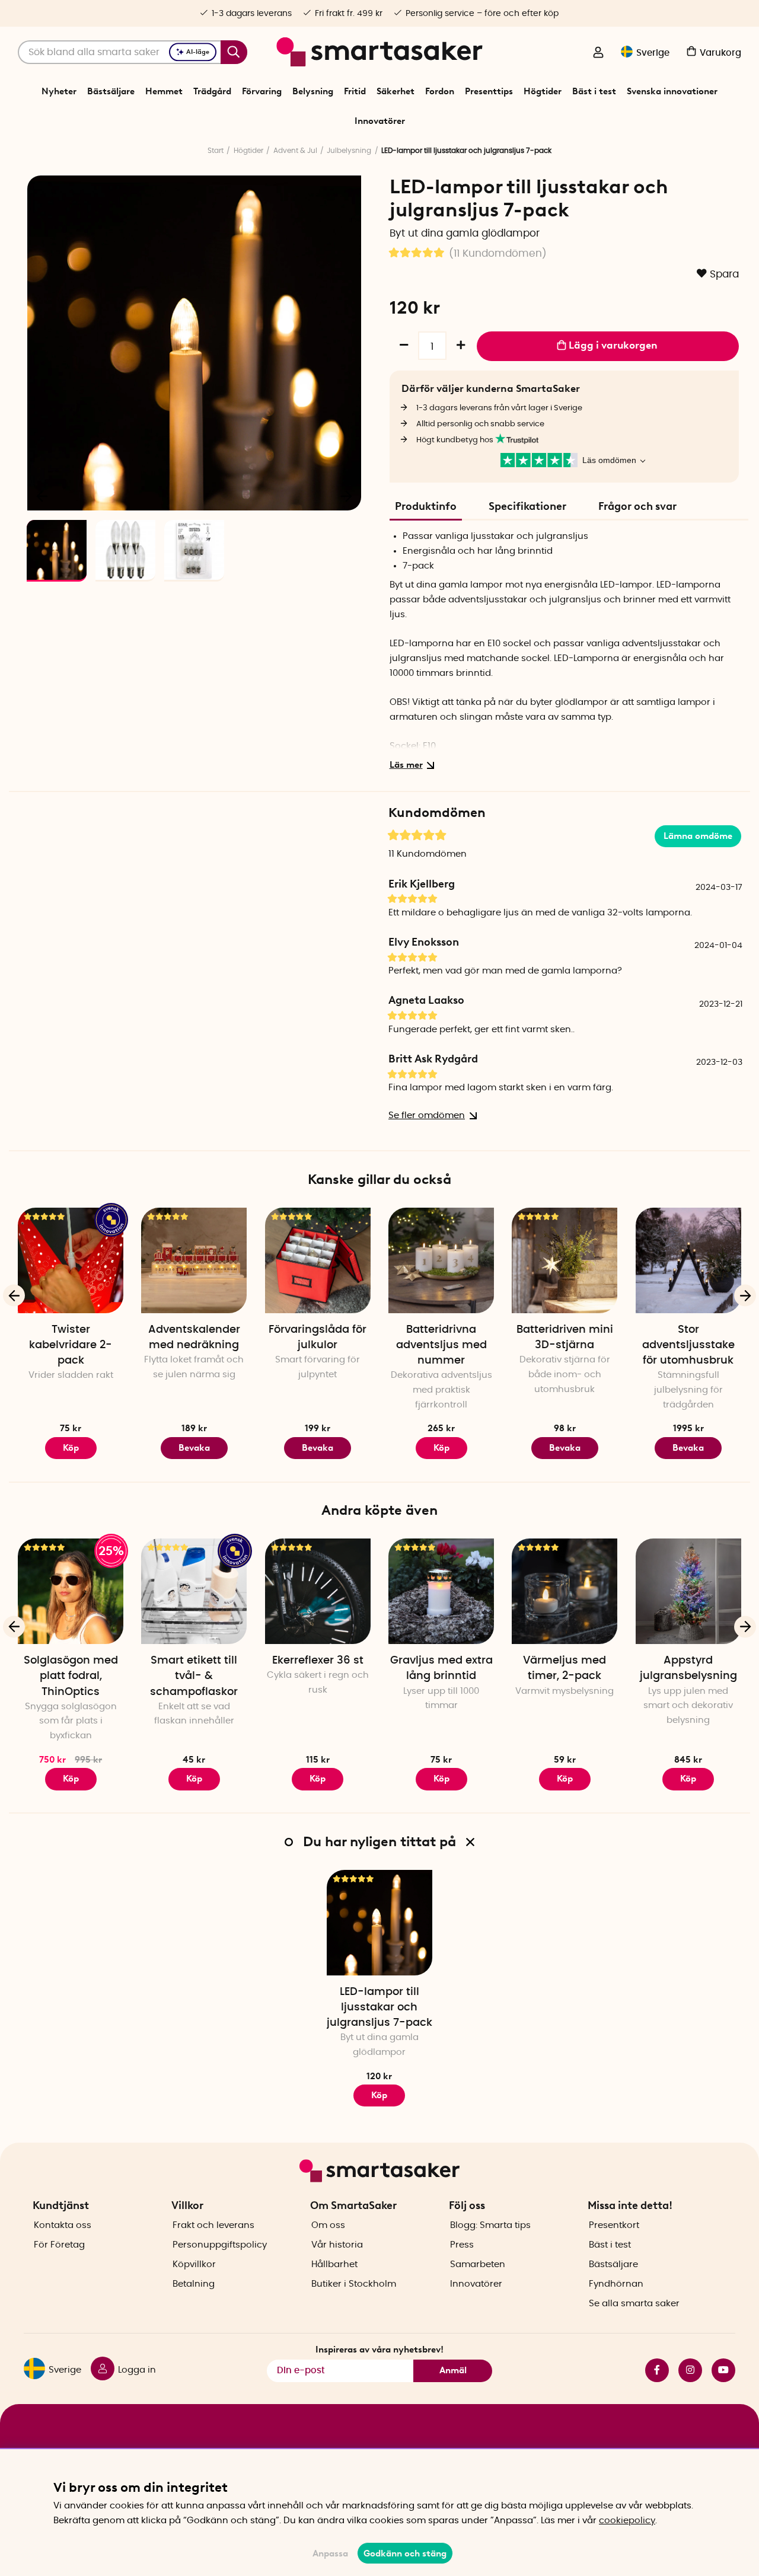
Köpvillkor (194, 2264)
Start (216, 151)
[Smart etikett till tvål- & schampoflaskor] (194, 1591)
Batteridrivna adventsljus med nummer (441, 1345)
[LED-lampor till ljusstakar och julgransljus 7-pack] (379, 1923)
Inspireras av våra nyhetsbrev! (379, 2350)
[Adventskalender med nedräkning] (194, 1260)
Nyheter (59, 91)
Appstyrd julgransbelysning (688, 1668)
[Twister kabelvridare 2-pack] (71, 1260)
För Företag (59, 2245)
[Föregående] (43, 496)
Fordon (440, 91)
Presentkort (614, 2225)
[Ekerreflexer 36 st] (318, 1591)
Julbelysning (349, 151)
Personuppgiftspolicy (220, 2245)
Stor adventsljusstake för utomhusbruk (688, 1345)
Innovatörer (380, 121)
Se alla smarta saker (634, 2304)
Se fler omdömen (427, 1115)
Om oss (328, 2225)
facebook (652, 2370)
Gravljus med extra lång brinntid (441, 1668)
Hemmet (164, 91)
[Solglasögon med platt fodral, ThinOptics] (71, 1591)
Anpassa (330, 2553)
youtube (719, 2370)
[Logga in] (598, 53)
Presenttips (489, 91)
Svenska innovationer (672, 91)
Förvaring (262, 91)
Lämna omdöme (698, 836)
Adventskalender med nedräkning (194, 1338)
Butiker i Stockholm (354, 2284)
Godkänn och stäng (405, 2553)
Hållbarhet (334, 2264)
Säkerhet (396, 91)
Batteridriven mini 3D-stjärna (565, 1338)
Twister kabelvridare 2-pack (71, 1345)
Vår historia (337, 2245)
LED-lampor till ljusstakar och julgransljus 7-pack (379, 2007)
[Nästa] (346, 496)
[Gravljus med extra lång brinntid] (441, 1591)
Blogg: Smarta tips (490, 2225)
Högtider (543, 91)
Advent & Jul (295, 151)
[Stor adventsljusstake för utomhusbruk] (688, 1260)
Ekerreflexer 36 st (318, 1661)
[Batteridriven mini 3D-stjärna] (565, 1260)
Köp (71, 1448)
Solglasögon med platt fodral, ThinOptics (71, 1676)
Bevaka (194, 1448)
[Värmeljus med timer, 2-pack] (565, 1591)
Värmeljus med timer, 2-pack (565, 1668)
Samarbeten (478, 2264)
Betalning (194, 2284)
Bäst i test (594, 91)
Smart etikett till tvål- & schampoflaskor (194, 1676)
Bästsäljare (111, 91)
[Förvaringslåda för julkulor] (318, 1260)
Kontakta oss (63, 2225)
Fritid (355, 91)
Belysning (313, 91)
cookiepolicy (627, 2521)
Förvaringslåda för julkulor (318, 1338)
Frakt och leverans (213, 2225)
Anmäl (453, 2370)
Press (462, 2245)
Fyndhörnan (616, 2284)
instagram (685, 2370)
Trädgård (212, 91)
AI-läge (198, 52)
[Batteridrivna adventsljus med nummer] (441, 1260)
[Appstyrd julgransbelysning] (688, 1591)
